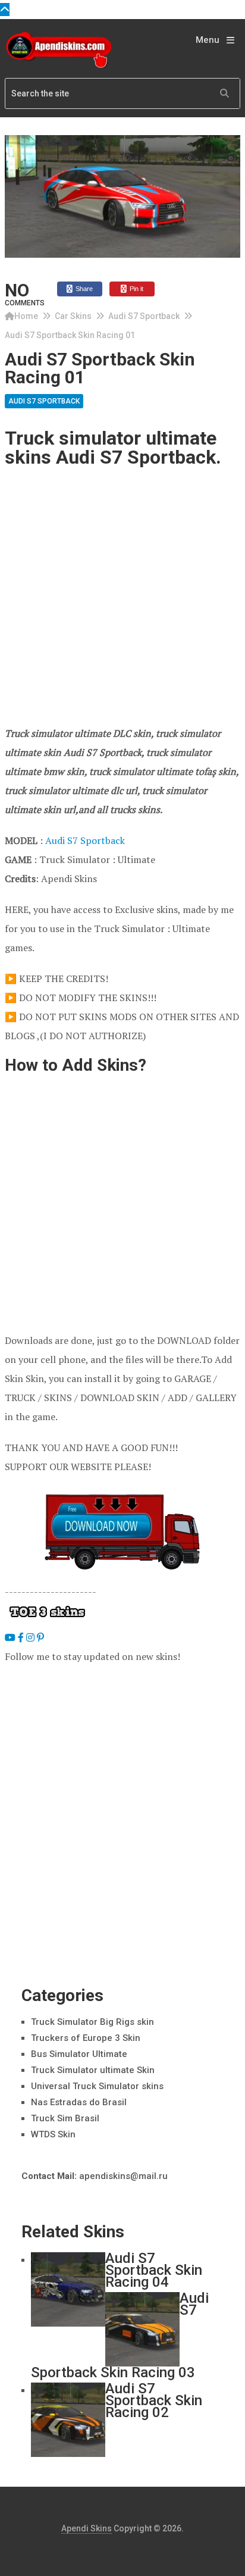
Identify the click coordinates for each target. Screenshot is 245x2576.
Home (26, 316)
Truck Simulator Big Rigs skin (92, 2022)
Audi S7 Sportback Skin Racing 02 (154, 2400)
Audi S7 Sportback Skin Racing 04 (154, 2270)
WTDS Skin (53, 2134)
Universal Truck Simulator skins (97, 2086)
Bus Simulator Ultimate (79, 2054)
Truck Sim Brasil (65, 2118)
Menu (208, 40)
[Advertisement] (122, 596)
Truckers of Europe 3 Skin (86, 2038)
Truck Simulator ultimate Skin (93, 2070)
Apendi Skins (87, 2528)
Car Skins (73, 316)
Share (83, 289)
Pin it (136, 289)
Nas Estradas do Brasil (79, 2102)
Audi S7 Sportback (144, 316)
